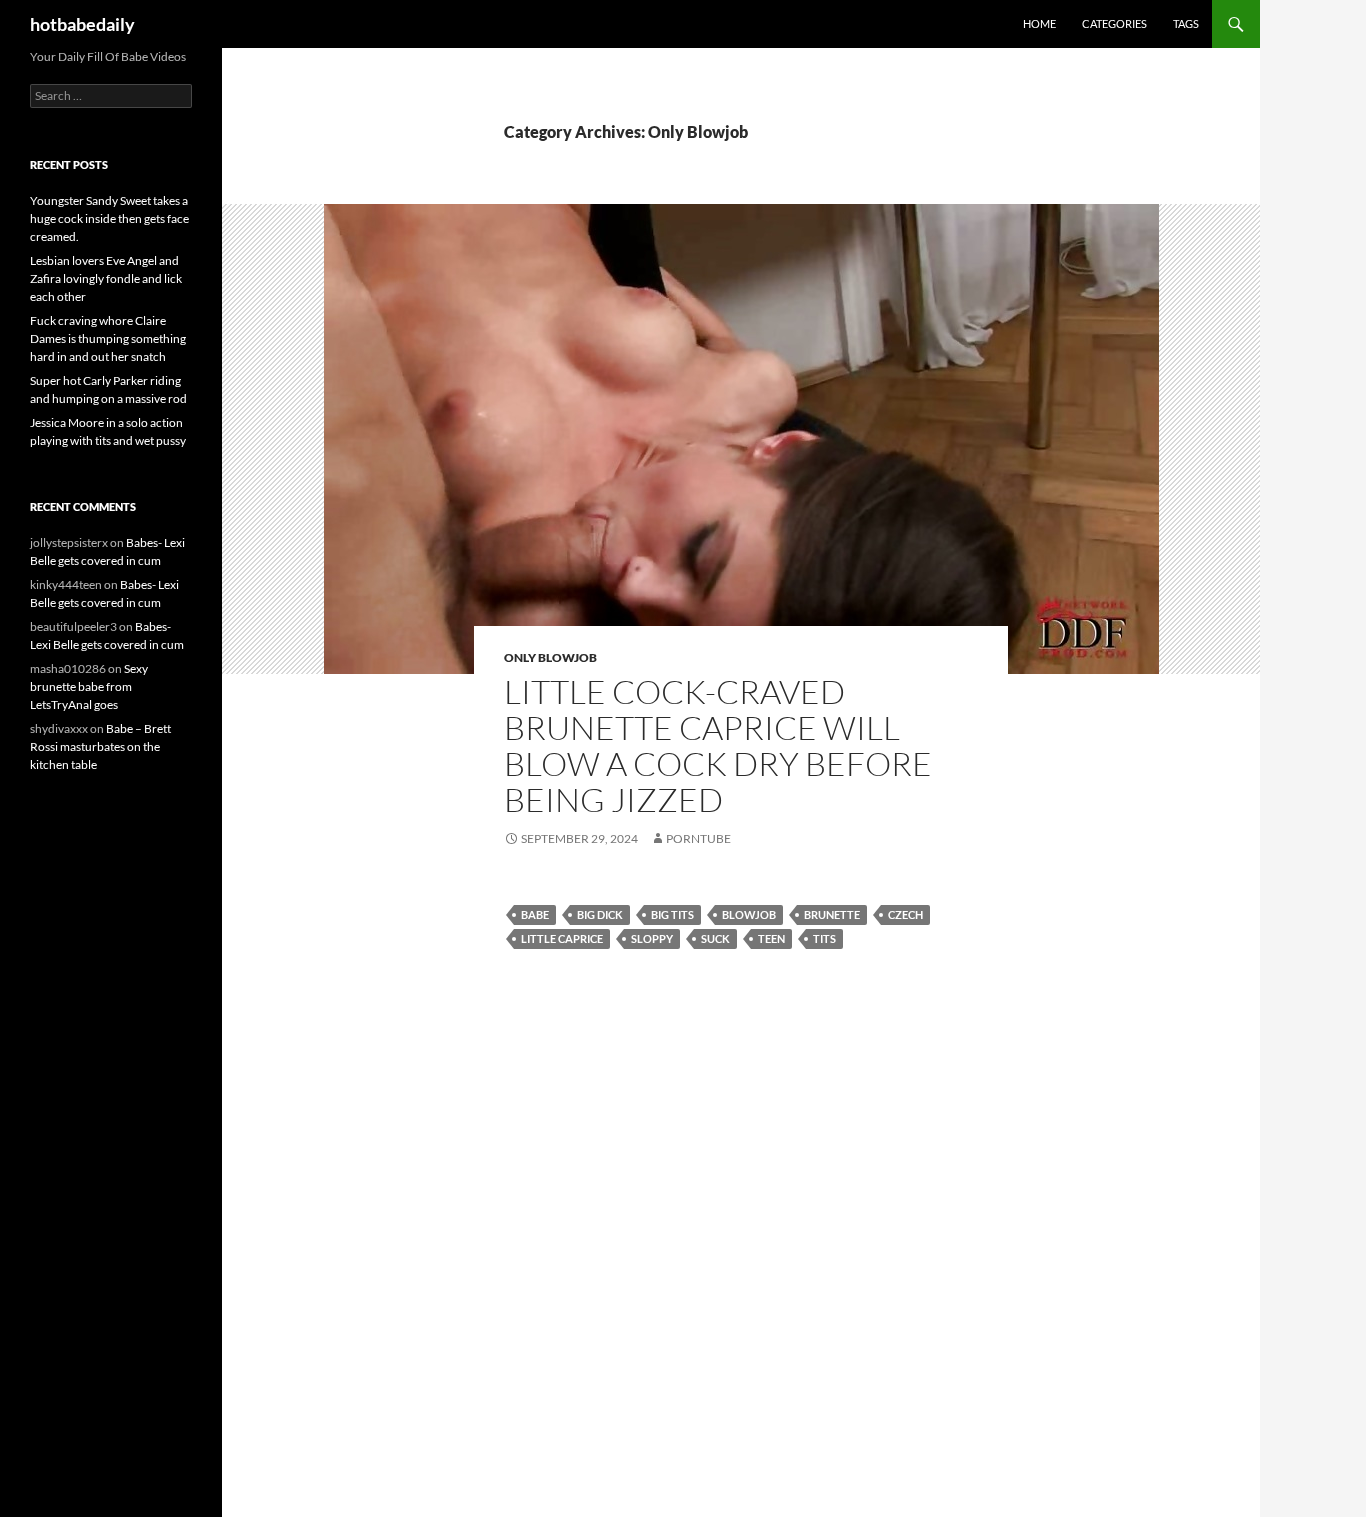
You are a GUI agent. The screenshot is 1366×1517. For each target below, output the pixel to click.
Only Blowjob (550, 657)
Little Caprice (562, 938)
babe (535, 914)
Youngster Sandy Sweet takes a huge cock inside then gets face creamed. (109, 218)
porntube (698, 838)
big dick (600, 914)
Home (1039, 23)
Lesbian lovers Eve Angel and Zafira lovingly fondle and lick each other (106, 278)
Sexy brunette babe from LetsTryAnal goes (89, 686)
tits (824, 938)
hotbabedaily (82, 24)
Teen (771, 938)
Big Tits (672, 914)
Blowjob (749, 914)
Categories (1114, 23)
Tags (1186, 23)
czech (905, 914)
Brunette (832, 914)
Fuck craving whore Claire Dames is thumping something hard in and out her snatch (108, 338)
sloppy (652, 938)
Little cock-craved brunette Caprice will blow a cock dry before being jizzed (718, 745)
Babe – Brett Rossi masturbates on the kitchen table (100, 746)
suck (715, 938)
